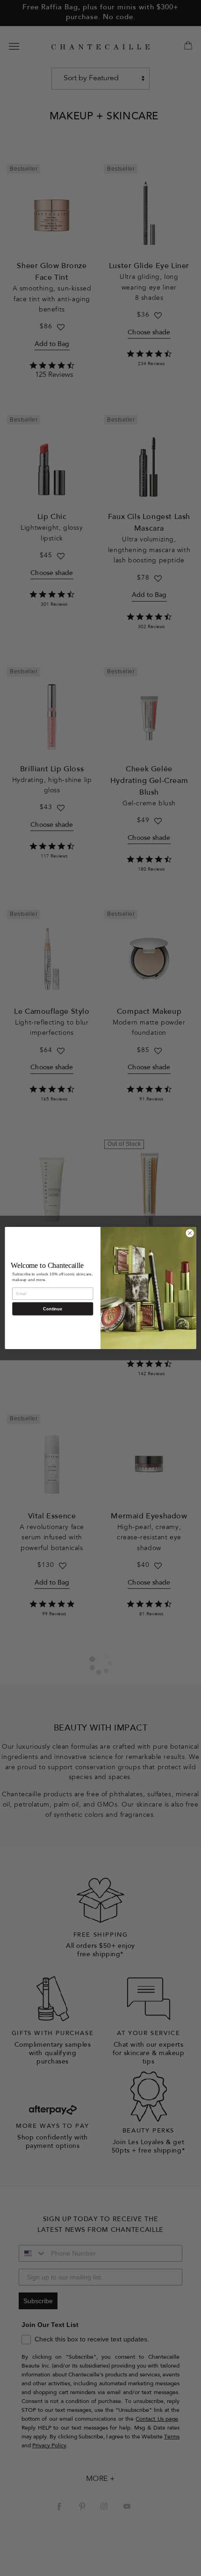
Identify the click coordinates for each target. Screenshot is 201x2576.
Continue (53, 1309)
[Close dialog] (190, 1233)
